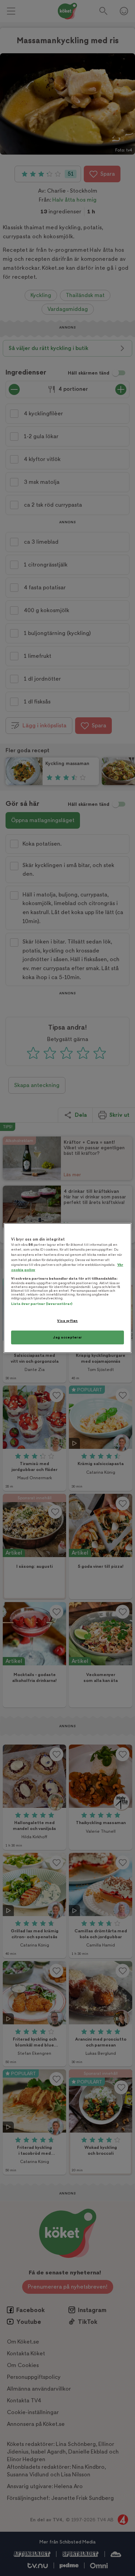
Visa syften (67, 1321)
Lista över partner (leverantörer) (42, 1304)
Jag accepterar (67, 1337)
